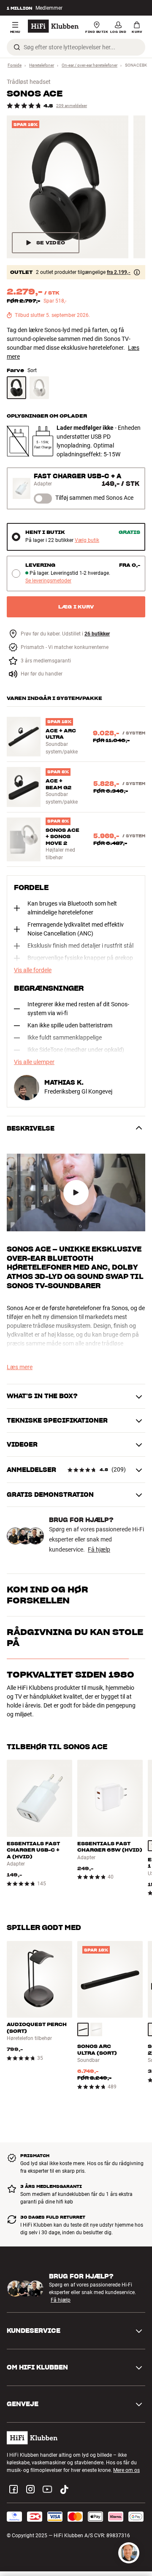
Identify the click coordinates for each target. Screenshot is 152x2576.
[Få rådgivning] (129, 2553)
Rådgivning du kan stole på (75, 1702)
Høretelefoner (42, 65)
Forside (15, 65)
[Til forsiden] (53, 26)
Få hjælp (99, 1549)
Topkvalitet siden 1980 (71, 1740)
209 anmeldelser (72, 106)
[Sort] (16, 388)
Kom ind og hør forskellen (47, 1595)
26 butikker (97, 634)
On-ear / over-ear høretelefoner (90, 65)
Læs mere (20, 1367)
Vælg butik (87, 540)
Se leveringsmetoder (48, 581)
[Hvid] (39, 388)
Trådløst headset (29, 82)
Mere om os (126, 2491)
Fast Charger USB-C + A (77, 476)
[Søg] (17, 47)
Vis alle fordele (33, 970)
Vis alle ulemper (34, 1062)
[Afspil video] (76, 1193)
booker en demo (86, 1622)
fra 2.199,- (119, 272)
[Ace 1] (68, 187)
